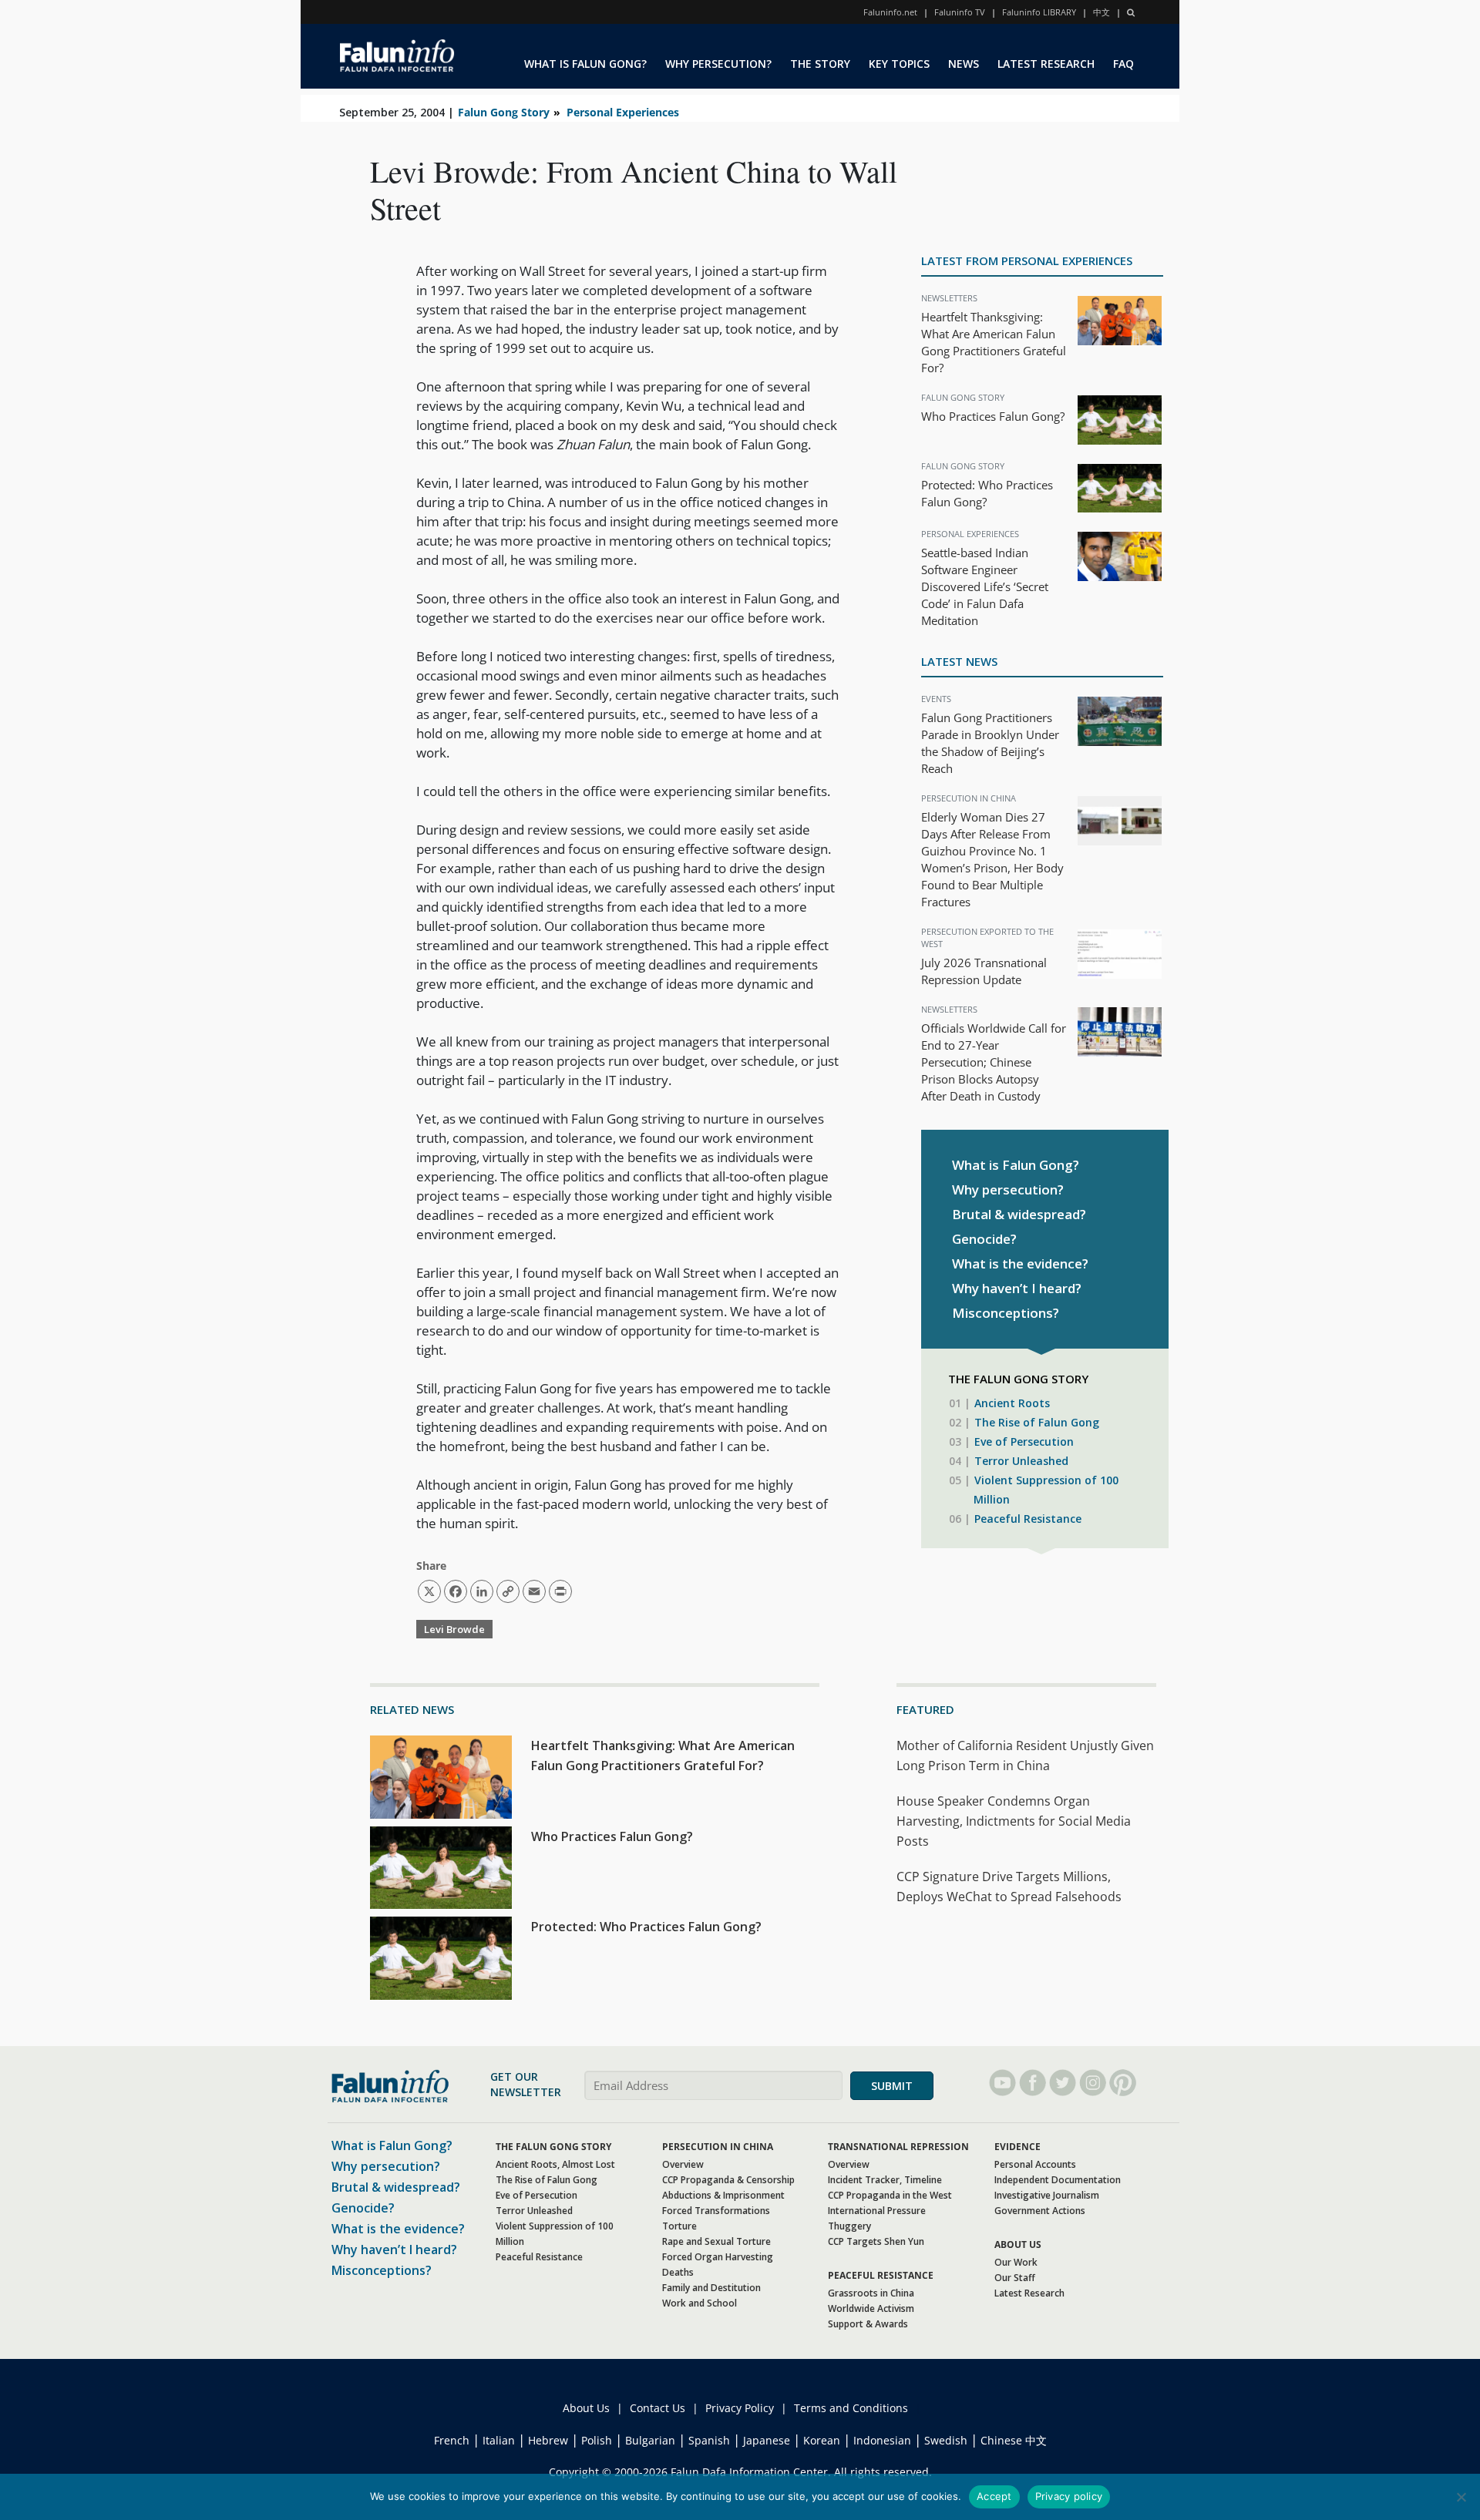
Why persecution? (1008, 1189)
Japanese (767, 2440)
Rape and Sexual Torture (716, 2241)
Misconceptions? (1006, 1313)
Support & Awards (868, 2324)
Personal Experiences (623, 112)
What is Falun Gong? (1016, 1165)
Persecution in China (969, 798)
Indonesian (882, 2440)
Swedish (946, 2440)
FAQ (1123, 64)
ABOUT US (1018, 2244)
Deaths (678, 2272)
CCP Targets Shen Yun (876, 2241)
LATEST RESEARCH (1046, 64)
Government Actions (1040, 2211)
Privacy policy (1069, 2496)
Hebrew (548, 2440)
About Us (586, 2408)
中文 (1102, 12)
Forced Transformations (716, 2211)
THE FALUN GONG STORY (553, 2147)
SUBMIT (892, 2086)
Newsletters (949, 298)
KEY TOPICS (899, 64)
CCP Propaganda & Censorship (728, 2180)
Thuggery (849, 2226)
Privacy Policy (740, 2408)
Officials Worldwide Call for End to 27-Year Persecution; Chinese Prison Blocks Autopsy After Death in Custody (994, 1062)
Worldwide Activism (871, 2308)
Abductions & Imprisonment (723, 2195)
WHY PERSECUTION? (718, 64)
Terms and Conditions (851, 2408)
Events (936, 699)
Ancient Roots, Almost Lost (555, 2164)
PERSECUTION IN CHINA (718, 2147)
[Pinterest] (1123, 2083)
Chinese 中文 (1014, 2440)
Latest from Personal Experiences (1027, 260)
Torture (679, 2226)
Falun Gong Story (504, 112)
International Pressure (877, 2211)
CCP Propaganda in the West (890, 2195)
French (452, 2440)
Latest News (959, 661)
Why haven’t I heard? (1017, 1288)
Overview (683, 2164)
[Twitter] (1063, 2083)
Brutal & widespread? (1019, 1214)
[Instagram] (1093, 2083)
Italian (499, 2440)
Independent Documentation (1058, 2180)
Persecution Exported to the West (987, 937)
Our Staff (1015, 2278)
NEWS (964, 64)
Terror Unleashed (1021, 1461)
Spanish (709, 2440)
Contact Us (658, 2408)
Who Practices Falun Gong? (993, 416)
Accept (994, 2496)
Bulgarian (650, 2440)
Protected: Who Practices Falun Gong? (646, 1927)
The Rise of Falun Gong (1037, 1422)
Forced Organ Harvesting (718, 2257)
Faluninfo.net (890, 12)
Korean (822, 2440)
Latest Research (1029, 2293)
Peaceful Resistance (1028, 1519)
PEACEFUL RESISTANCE (881, 2275)
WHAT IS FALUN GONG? (585, 64)
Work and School (700, 2303)
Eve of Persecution (1024, 1441)
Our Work (1016, 2262)
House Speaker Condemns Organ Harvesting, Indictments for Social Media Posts (1014, 1821)
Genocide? (984, 1239)
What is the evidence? (1020, 1263)
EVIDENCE (1017, 2147)
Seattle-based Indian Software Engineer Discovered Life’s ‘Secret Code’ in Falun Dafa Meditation (985, 586)
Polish (597, 2440)
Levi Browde (454, 1629)
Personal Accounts (1035, 2164)
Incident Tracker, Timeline (885, 2180)
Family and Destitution (711, 2288)
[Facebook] (1033, 2083)
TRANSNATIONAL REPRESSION (898, 2147)
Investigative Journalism (1047, 2195)
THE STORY (820, 64)
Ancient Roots (1012, 1403)
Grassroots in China (871, 2293)
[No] (1461, 2497)
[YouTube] (1002, 2083)
